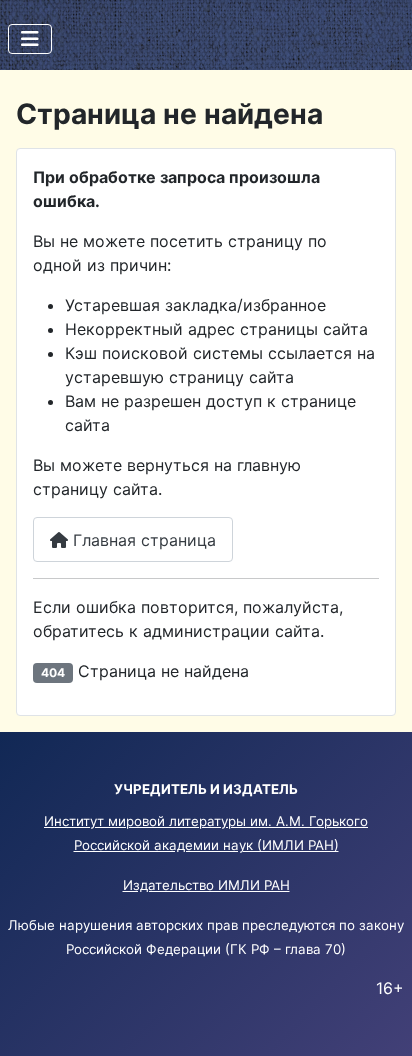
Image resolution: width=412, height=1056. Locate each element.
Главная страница (142, 540)
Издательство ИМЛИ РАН (206, 885)
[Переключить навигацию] (30, 39)
